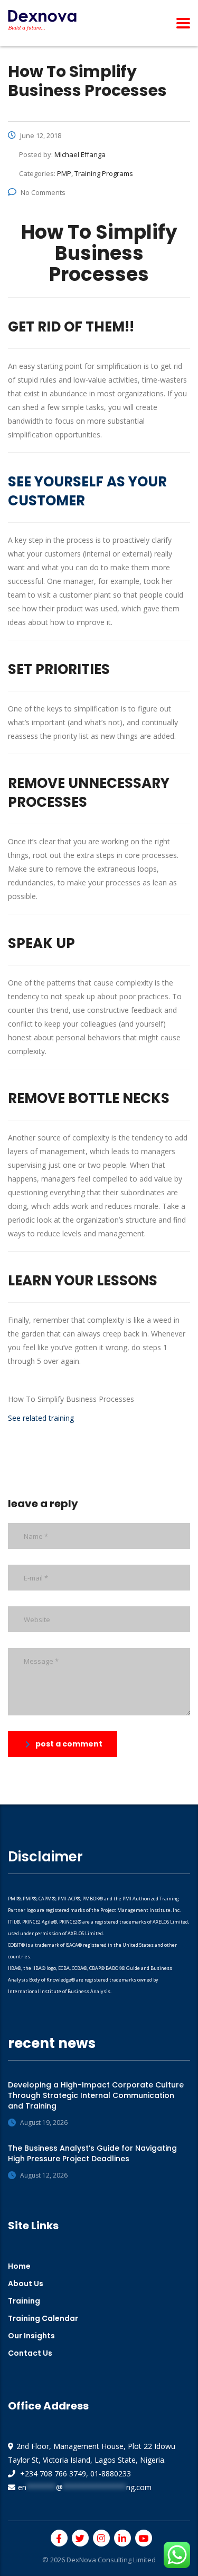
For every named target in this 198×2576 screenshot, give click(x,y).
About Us (26, 2284)
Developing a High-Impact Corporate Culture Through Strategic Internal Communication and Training (96, 2095)
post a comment (69, 1744)
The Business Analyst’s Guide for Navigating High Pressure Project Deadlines (92, 2153)
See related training (42, 1418)
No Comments (43, 192)
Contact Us (30, 2353)
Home (19, 2266)
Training (24, 2301)
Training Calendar (43, 2318)
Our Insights (31, 2336)
